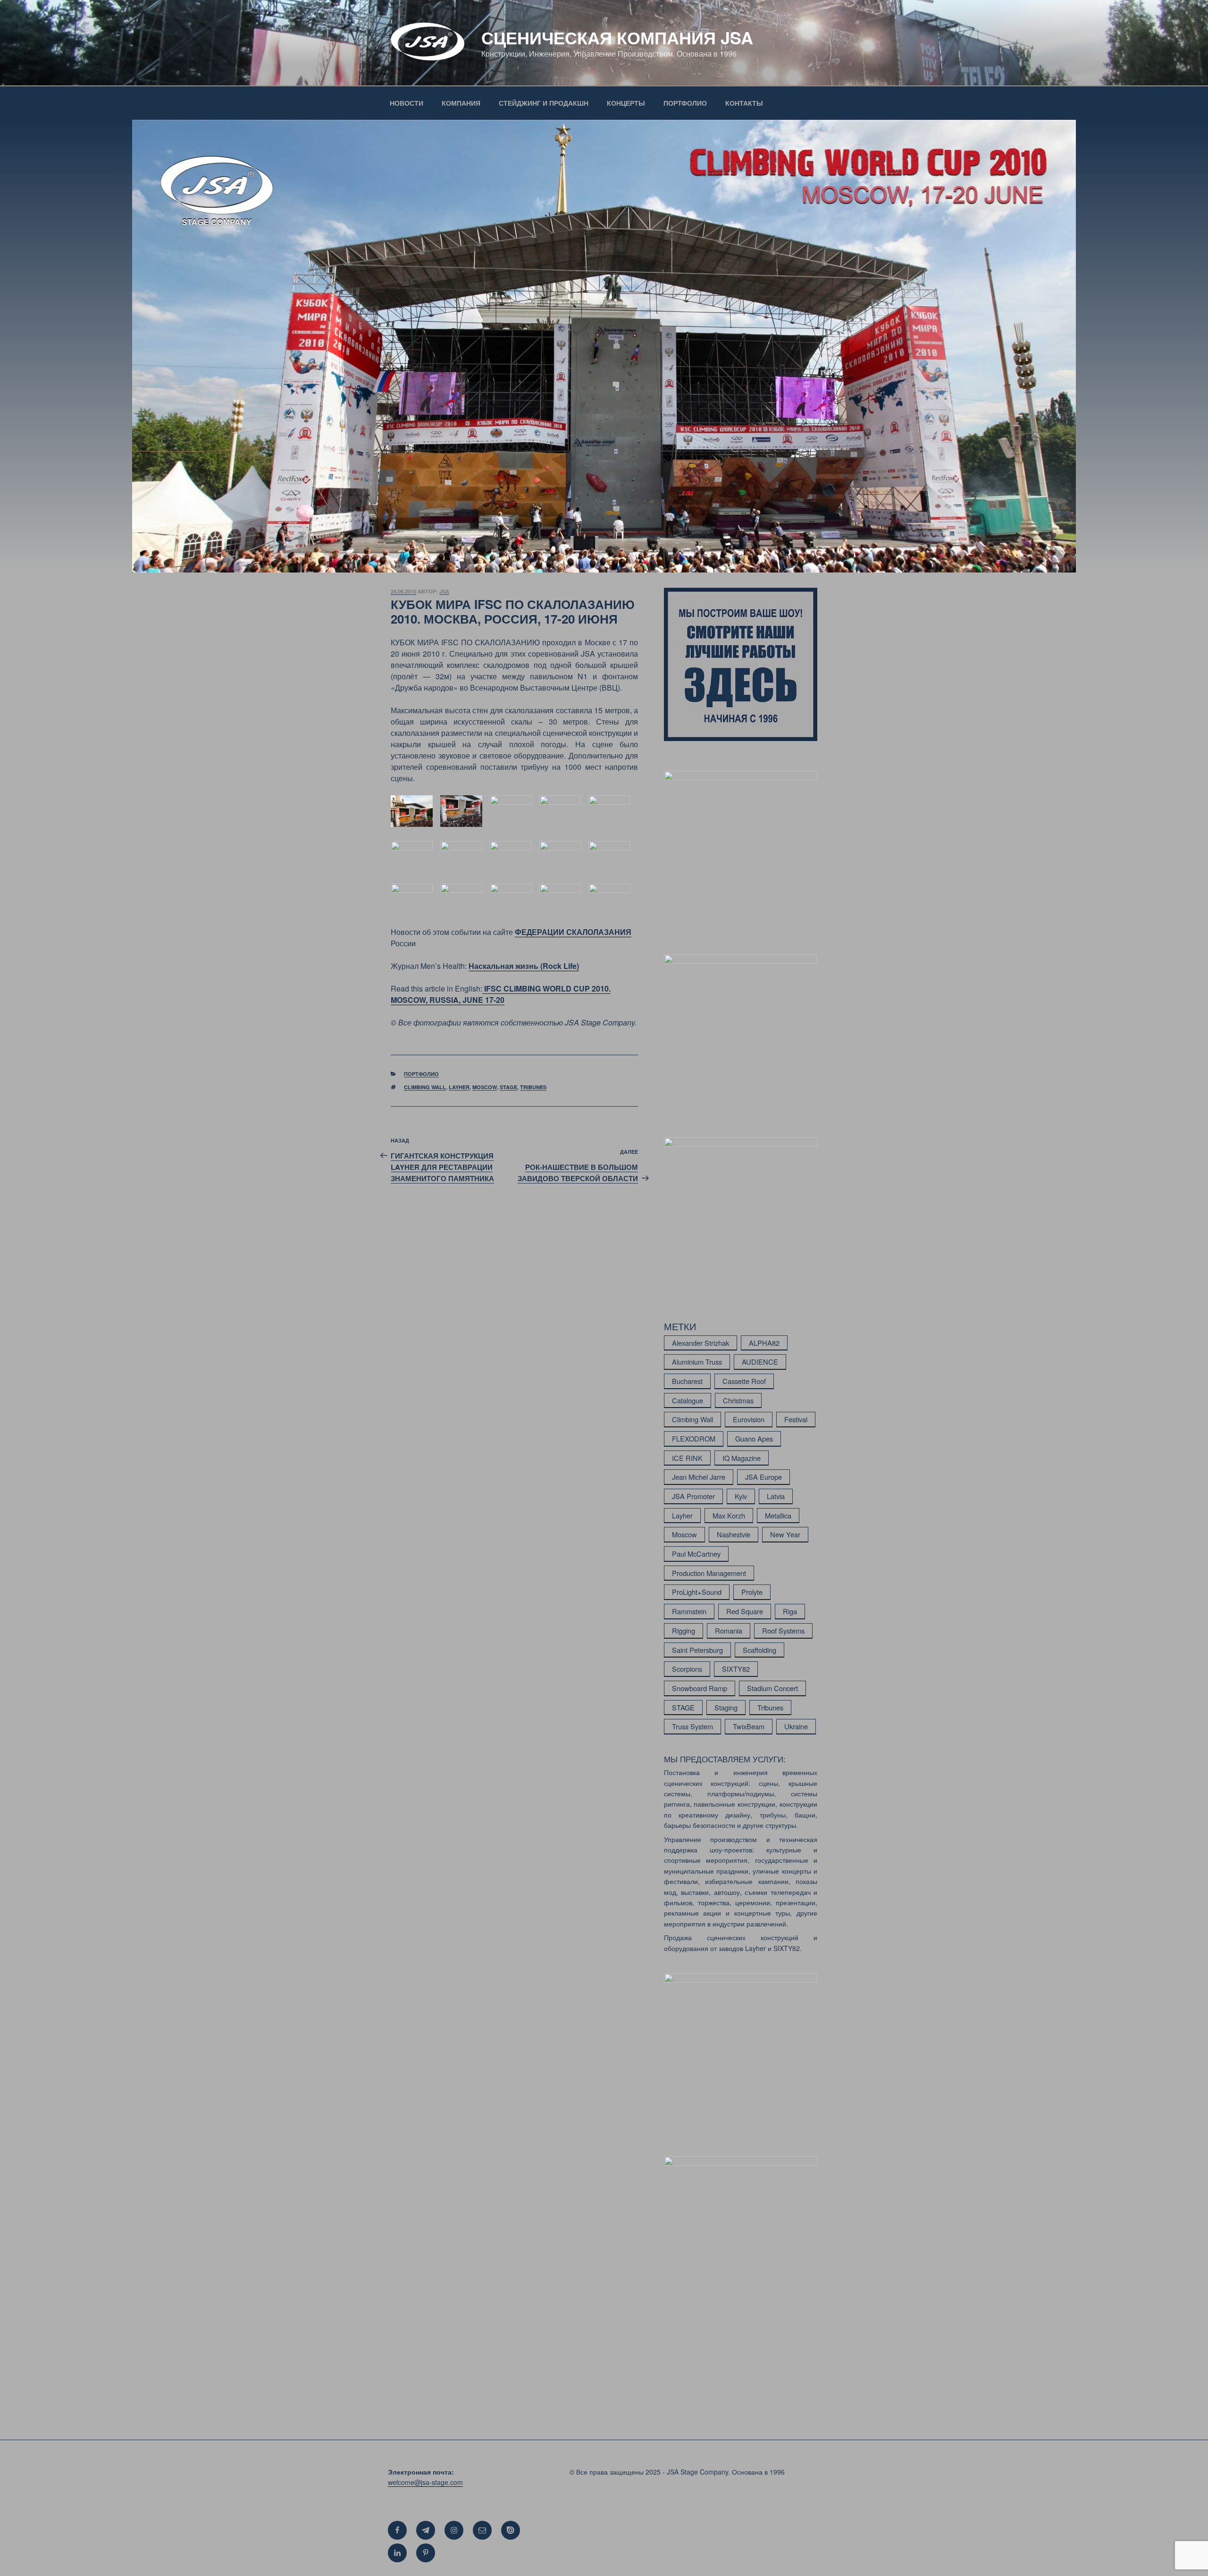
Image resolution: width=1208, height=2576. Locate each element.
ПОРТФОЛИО (685, 103)
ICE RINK (687, 1458)
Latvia (776, 1496)
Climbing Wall (425, 1087)
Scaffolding (759, 1650)
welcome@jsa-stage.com (425, 2482)
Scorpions (687, 1669)
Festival (796, 1419)
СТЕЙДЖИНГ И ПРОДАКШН (544, 103)
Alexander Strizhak (700, 1343)
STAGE (508, 1087)
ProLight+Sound (697, 1592)
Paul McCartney (696, 1554)
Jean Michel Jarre (699, 1477)
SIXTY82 (736, 1669)
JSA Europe (763, 1477)
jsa (444, 591)
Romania (729, 1630)
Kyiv (741, 1496)
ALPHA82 (764, 1343)
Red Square (745, 1611)
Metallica (778, 1515)
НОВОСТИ (407, 103)
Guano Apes (754, 1438)
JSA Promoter (693, 1496)
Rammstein (689, 1611)
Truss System (692, 1726)
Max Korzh (729, 1515)
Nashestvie (734, 1534)
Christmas (738, 1400)
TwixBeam (749, 1726)
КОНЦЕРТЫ (626, 103)
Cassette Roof (744, 1381)
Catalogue (688, 1400)
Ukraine (796, 1726)
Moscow (485, 1087)
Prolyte (752, 1592)
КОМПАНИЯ (461, 103)
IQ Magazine (742, 1458)
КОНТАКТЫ (744, 103)
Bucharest (687, 1381)
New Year (785, 1534)
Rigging (684, 1630)
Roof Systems (783, 1630)
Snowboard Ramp (700, 1688)
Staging (726, 1707)
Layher (459, 1087)
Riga (790, 1611)
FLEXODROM (694, 1438)
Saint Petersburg (697, 1650)
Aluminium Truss (697, 1362)
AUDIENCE (760, 1362)
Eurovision (749, 1419)
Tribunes (533, 1087)
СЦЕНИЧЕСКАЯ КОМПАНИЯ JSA (617, 37)
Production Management (709, 1573)
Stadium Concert (772, 1688)
